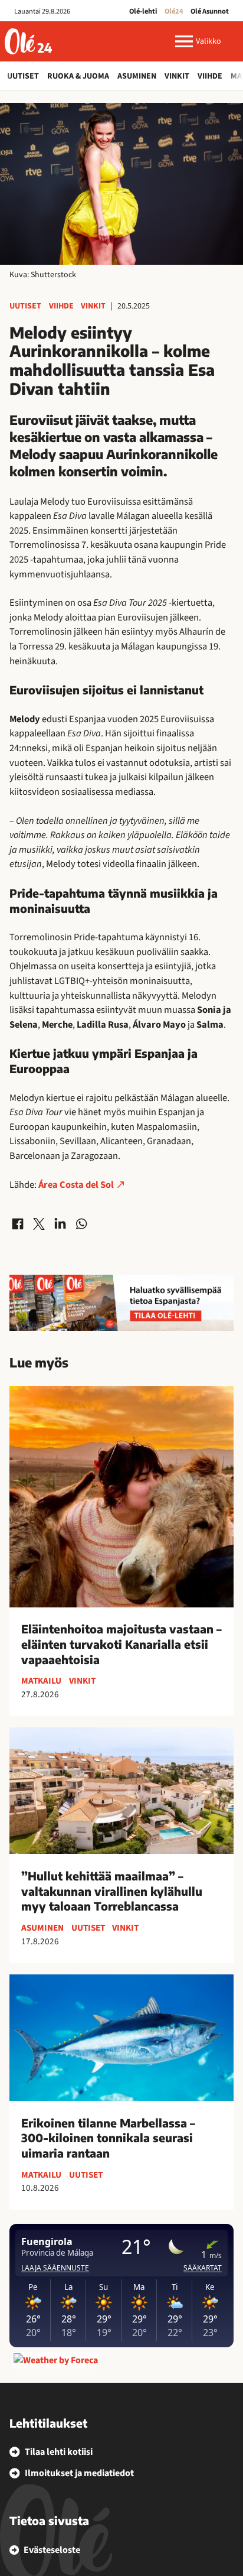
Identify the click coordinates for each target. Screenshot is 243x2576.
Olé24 (174, 11)
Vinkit (177, 76)
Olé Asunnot (210, 11)
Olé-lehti (143, 11)
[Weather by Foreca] (56, 2360)
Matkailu (41, 1681)
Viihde (210, 76)
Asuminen (137, 76)
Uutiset (23, 76)
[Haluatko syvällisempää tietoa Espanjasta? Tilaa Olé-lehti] (121, 1303)
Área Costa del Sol (75, 1185)
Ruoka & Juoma (78, 76)
